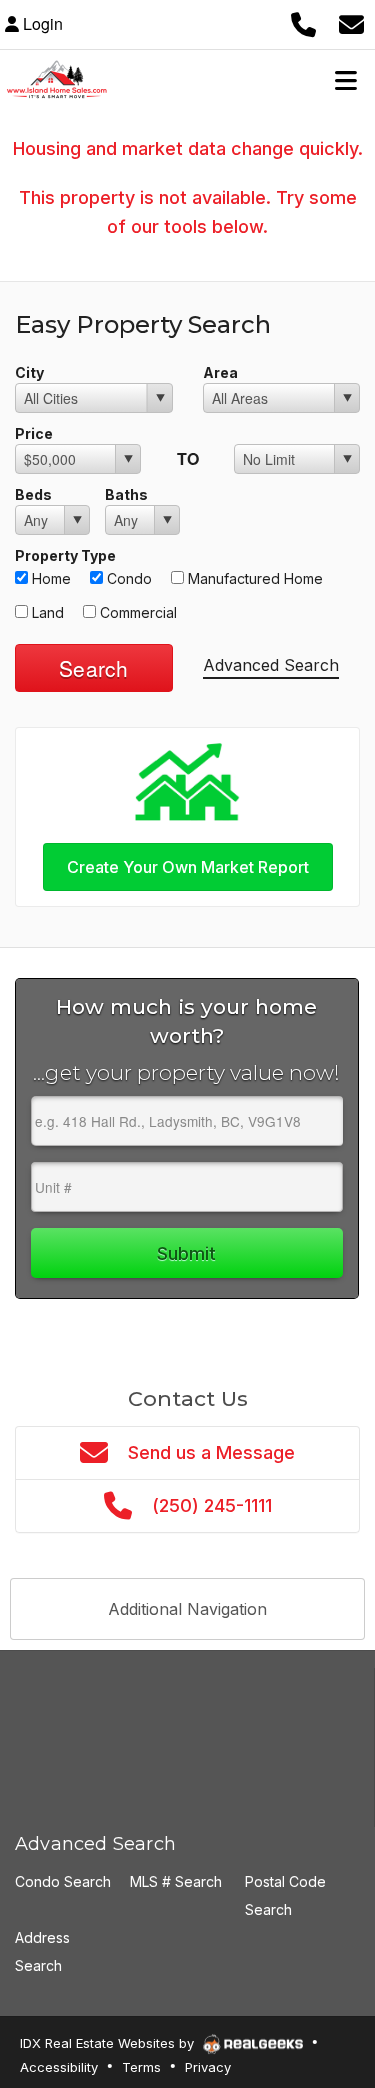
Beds (33, 494)
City (29, 372)
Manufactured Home (253, 578)
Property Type (65, 555)
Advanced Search (271, 665)
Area (220, 372)
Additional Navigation (187, 1609)
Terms (141, 2067)
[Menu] (346, 80)
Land (46, 612)
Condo (127, 578)
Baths (126, 494)
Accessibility (59, 2067)
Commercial (136, 612)
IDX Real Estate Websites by (109, 2043)
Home (49, 578)
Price (34, 433)
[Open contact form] (351, 24)
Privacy (208, 2067)
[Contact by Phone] (303, 24)
